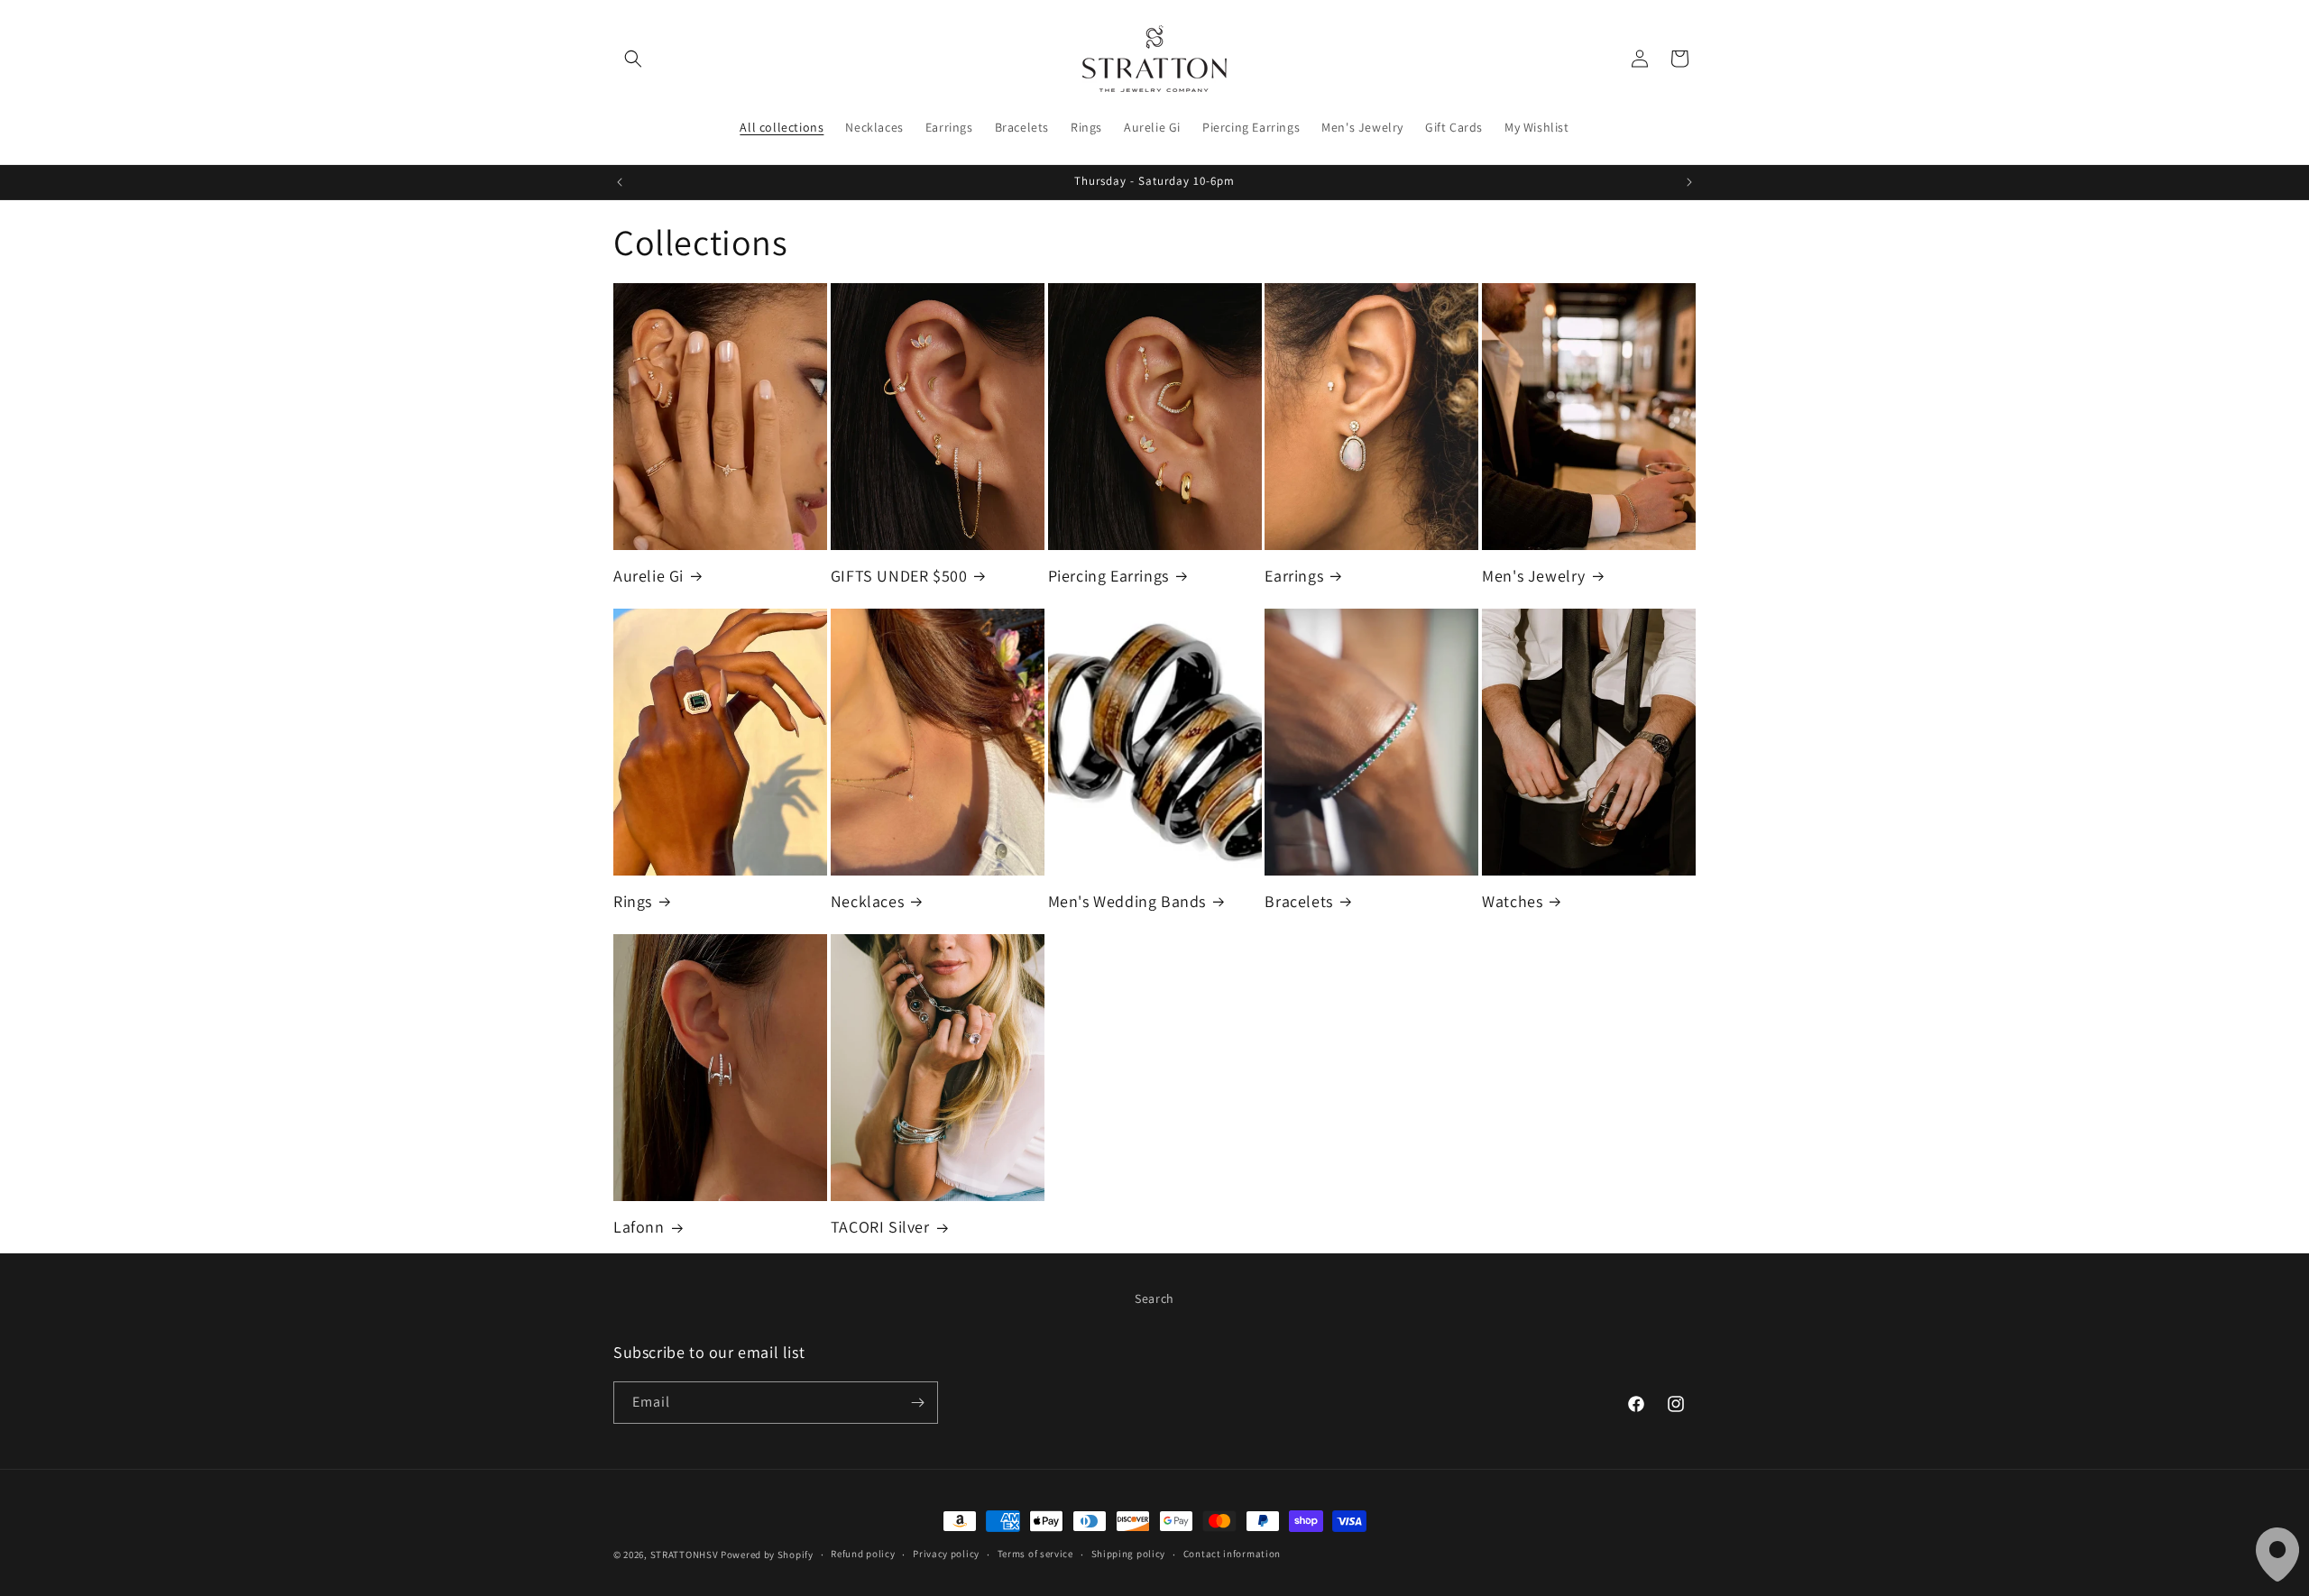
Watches (1512, 901)
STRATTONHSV (685, 1555)
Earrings (1294, 576)
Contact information (1232, 1554)
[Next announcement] (1689, 182)
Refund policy (863, 1554)
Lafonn (639, 1227)
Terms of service (1035, 1554)
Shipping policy (1129, 1554)
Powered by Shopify (767, 1555)
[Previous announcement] (620, 182)
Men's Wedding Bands (1127, 901)
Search (1154, 1298)
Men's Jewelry (1534, 576)
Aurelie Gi (649, 576)
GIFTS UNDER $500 (899, 576)
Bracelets (1298, 901)
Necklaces (867, 901)
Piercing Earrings (1109, 576)
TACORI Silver (880, 1227)
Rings (633, 901)
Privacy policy (946, 1554)
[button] (633, 59)
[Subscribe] (917, 1403)
